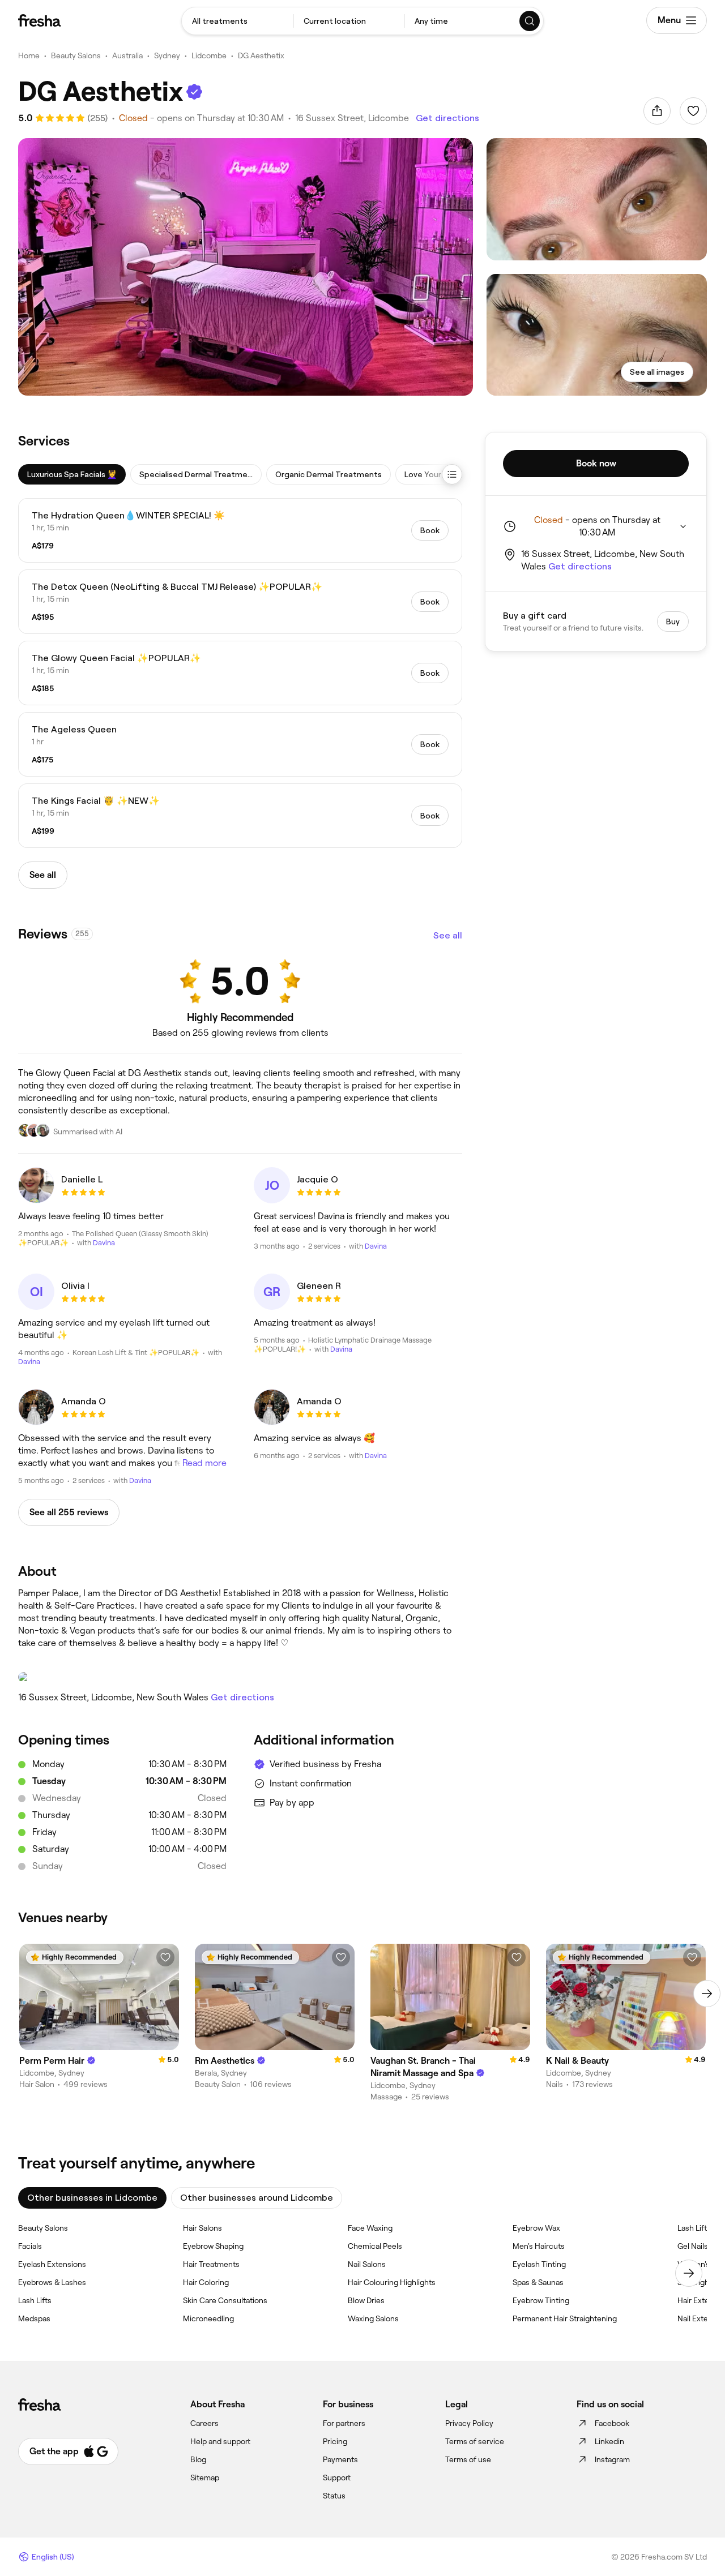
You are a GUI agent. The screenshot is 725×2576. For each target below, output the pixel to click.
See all (448, 935)
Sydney (167, 55)
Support (337, 2478)
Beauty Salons (76, 55)
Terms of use (468, 2459)
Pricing (335, 2441)
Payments (340, 2459)
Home (29, 55)
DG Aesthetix (261, 55)
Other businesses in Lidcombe (92, 2198)
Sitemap (205, 2478)
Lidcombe (209, 55)
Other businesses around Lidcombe (257, 2198)
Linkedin (609, 2441)
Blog (198, 2459)
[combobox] (238, 21)
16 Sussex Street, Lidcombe (352, 118)
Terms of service (475, 2441)
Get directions (447, 118)
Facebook (612, 2423)
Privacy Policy (469, 2423)
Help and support (220, 2441)
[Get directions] (240, 1677)
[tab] (72, 474)
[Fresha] (39, 20)
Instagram (612, 2459)
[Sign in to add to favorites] (693, 111)
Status (334, 2496)
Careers (204, 2423)
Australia (127, 55)
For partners (344, 2423)
